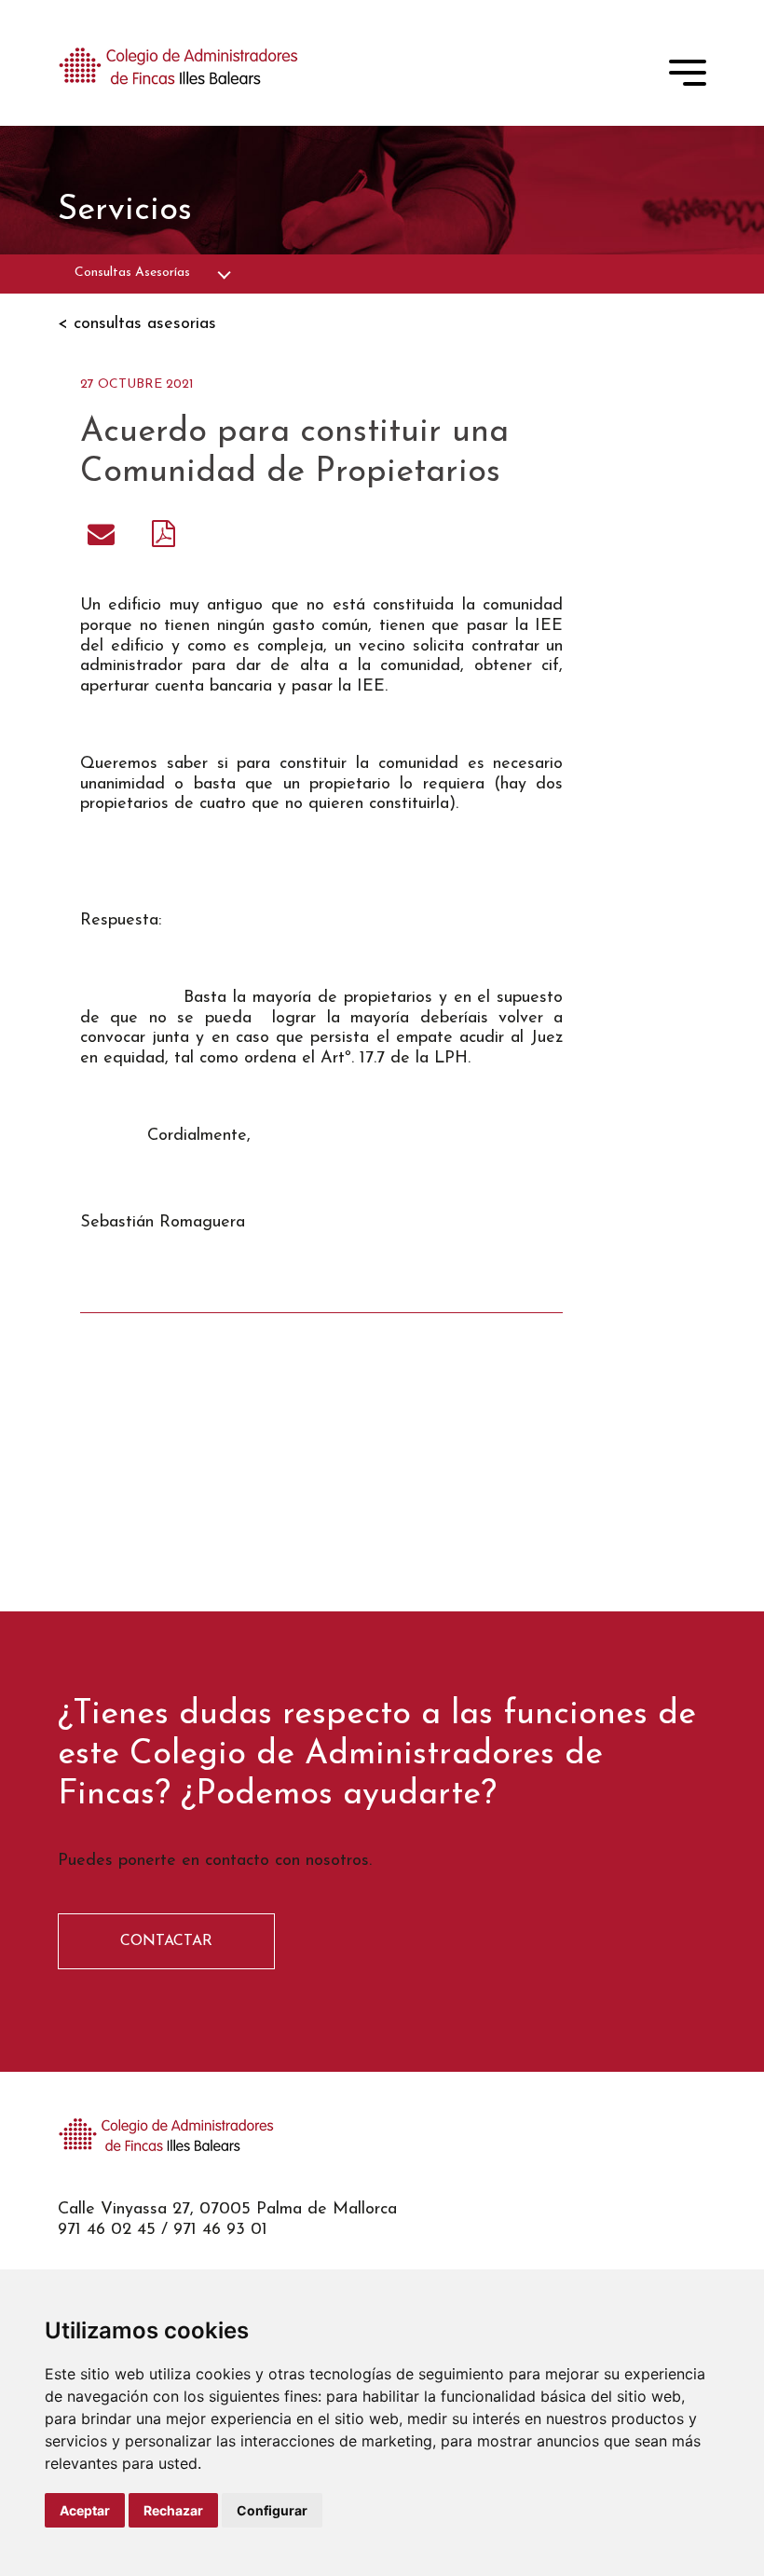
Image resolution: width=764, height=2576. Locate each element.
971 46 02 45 (107, 2230)
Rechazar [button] (173, 2510)
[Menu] (688, 76)
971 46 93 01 (220, 2230)
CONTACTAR (166, 1941)
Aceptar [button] (85, 2510)
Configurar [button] (272, 2510)
